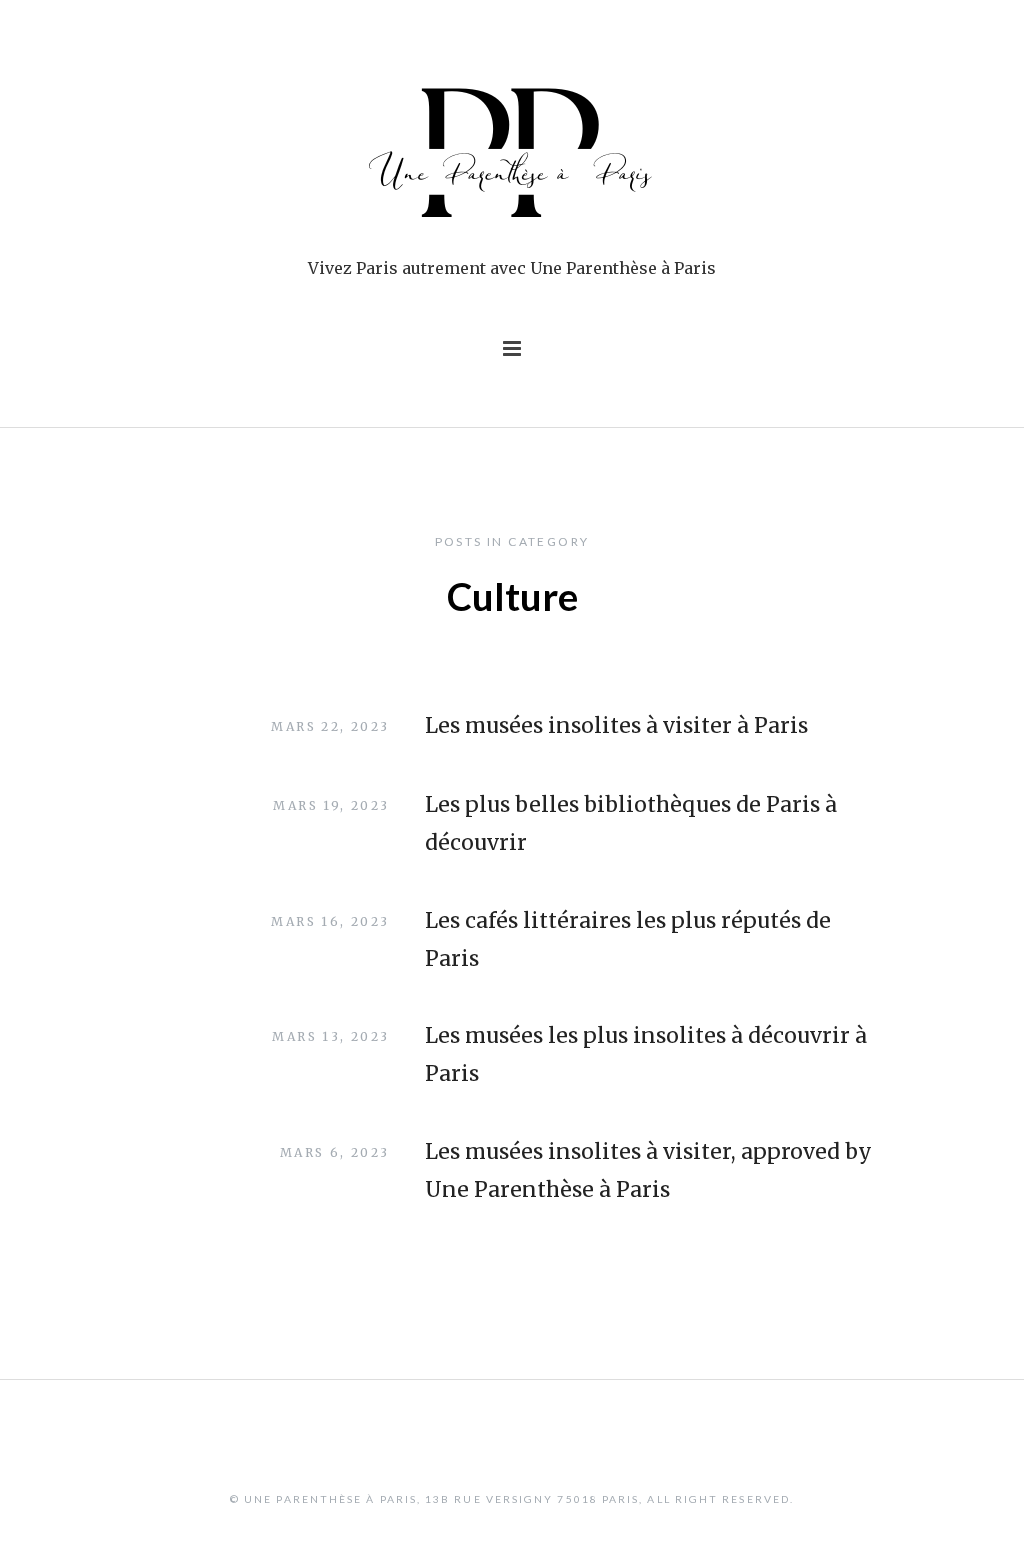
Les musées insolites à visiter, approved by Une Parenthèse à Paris (648, 1170)
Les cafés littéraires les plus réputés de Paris (628, 939)
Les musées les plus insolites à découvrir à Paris (646, 1054)
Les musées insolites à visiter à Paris (616, 725)
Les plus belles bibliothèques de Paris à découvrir (631, 823)
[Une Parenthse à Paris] (512, 157)
